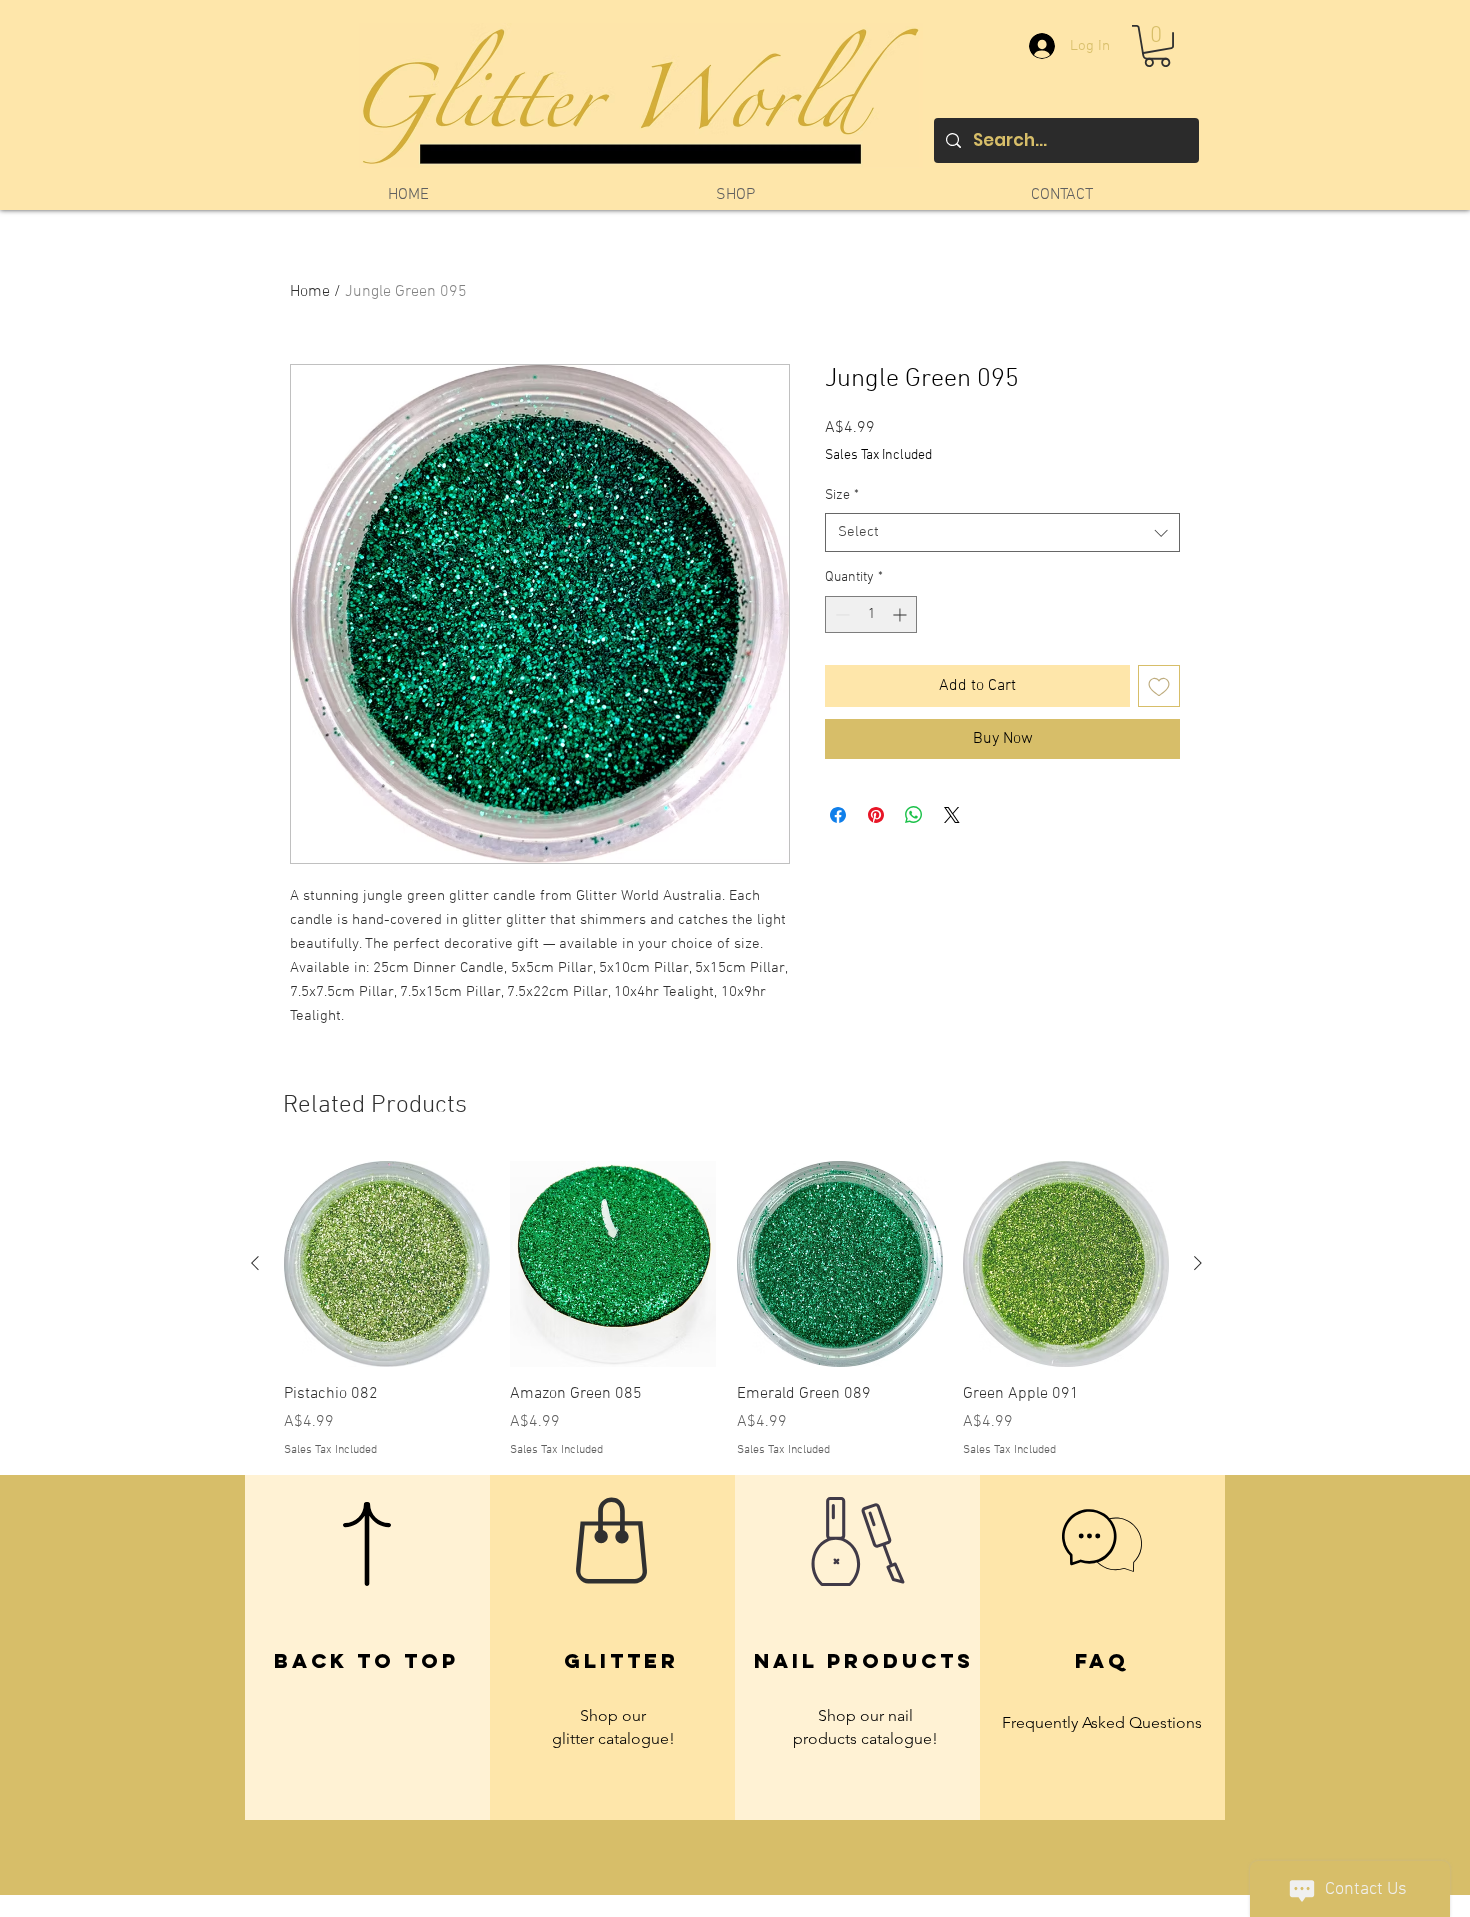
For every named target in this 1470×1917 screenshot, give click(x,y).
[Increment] (901, 614)
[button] (1157, 46)
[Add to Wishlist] (1159, 686)
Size (842, 495)
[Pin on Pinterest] (876, 815)
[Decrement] (840, 614)
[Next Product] (1198, 1263)
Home (310, 292)
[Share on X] (952, 815)
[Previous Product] (255, 1263)
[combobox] (1002, 532)
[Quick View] (387, 1264)
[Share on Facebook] (838, 815)
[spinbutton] (871, 614)
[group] (726, 1309)
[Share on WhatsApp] (914, 815)
